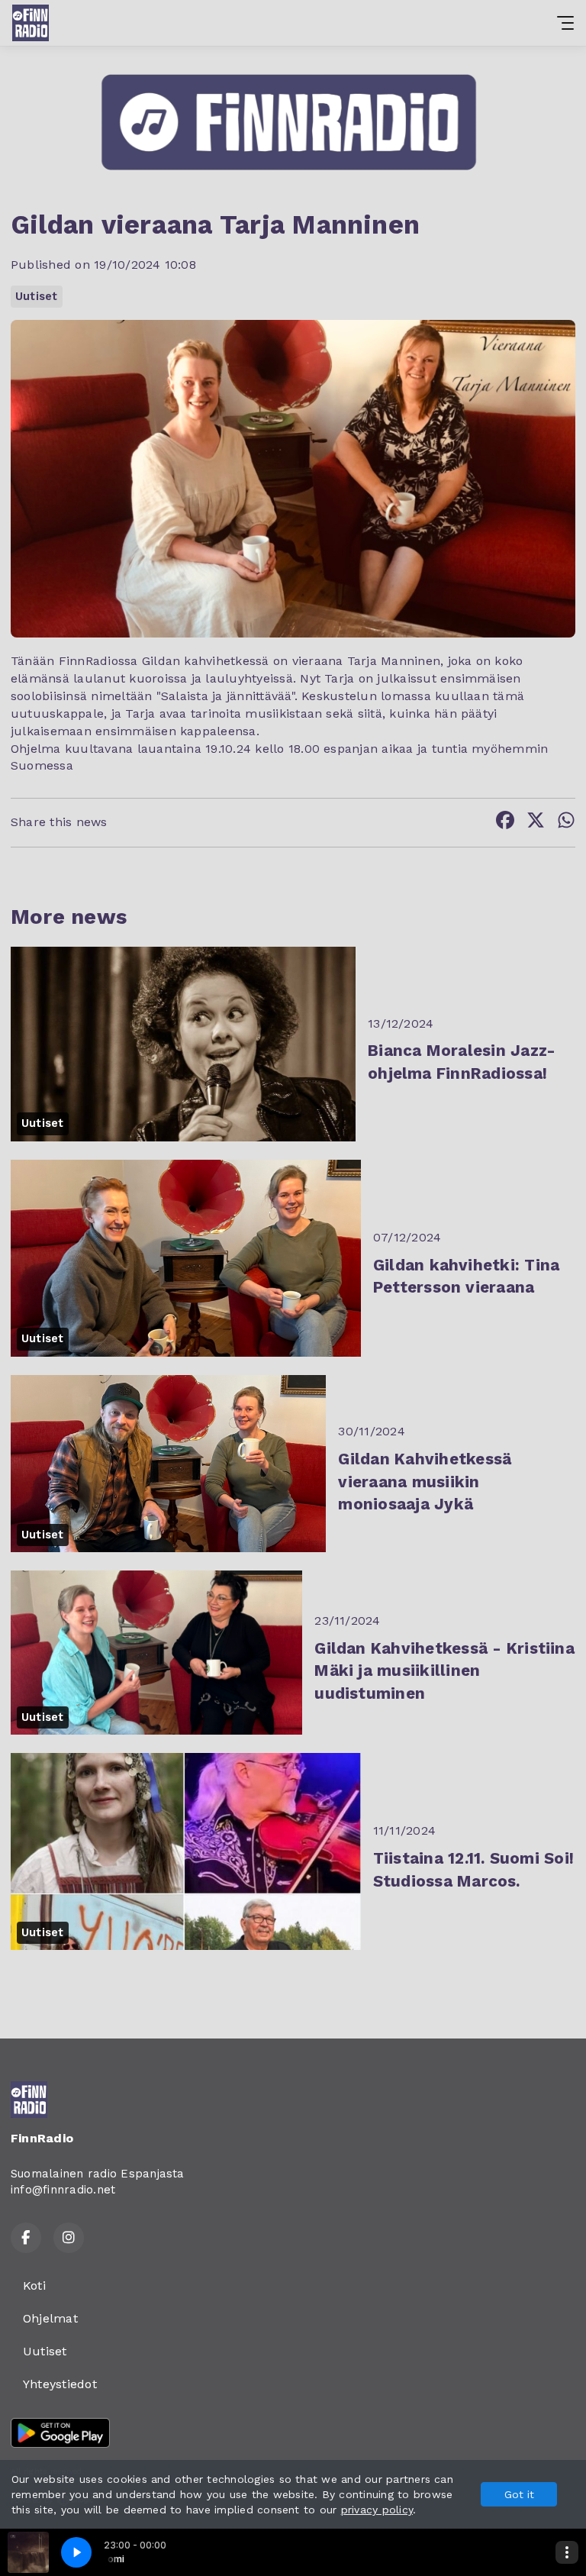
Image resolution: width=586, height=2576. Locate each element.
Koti (34, 2285)
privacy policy (377, 2510)
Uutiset (37, 296)
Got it (519, 2494)
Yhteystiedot (60, 2384)
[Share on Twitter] (536, 823)
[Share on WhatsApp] (566, 823)
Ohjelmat (50, 2318)
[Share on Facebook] (505, 823)
